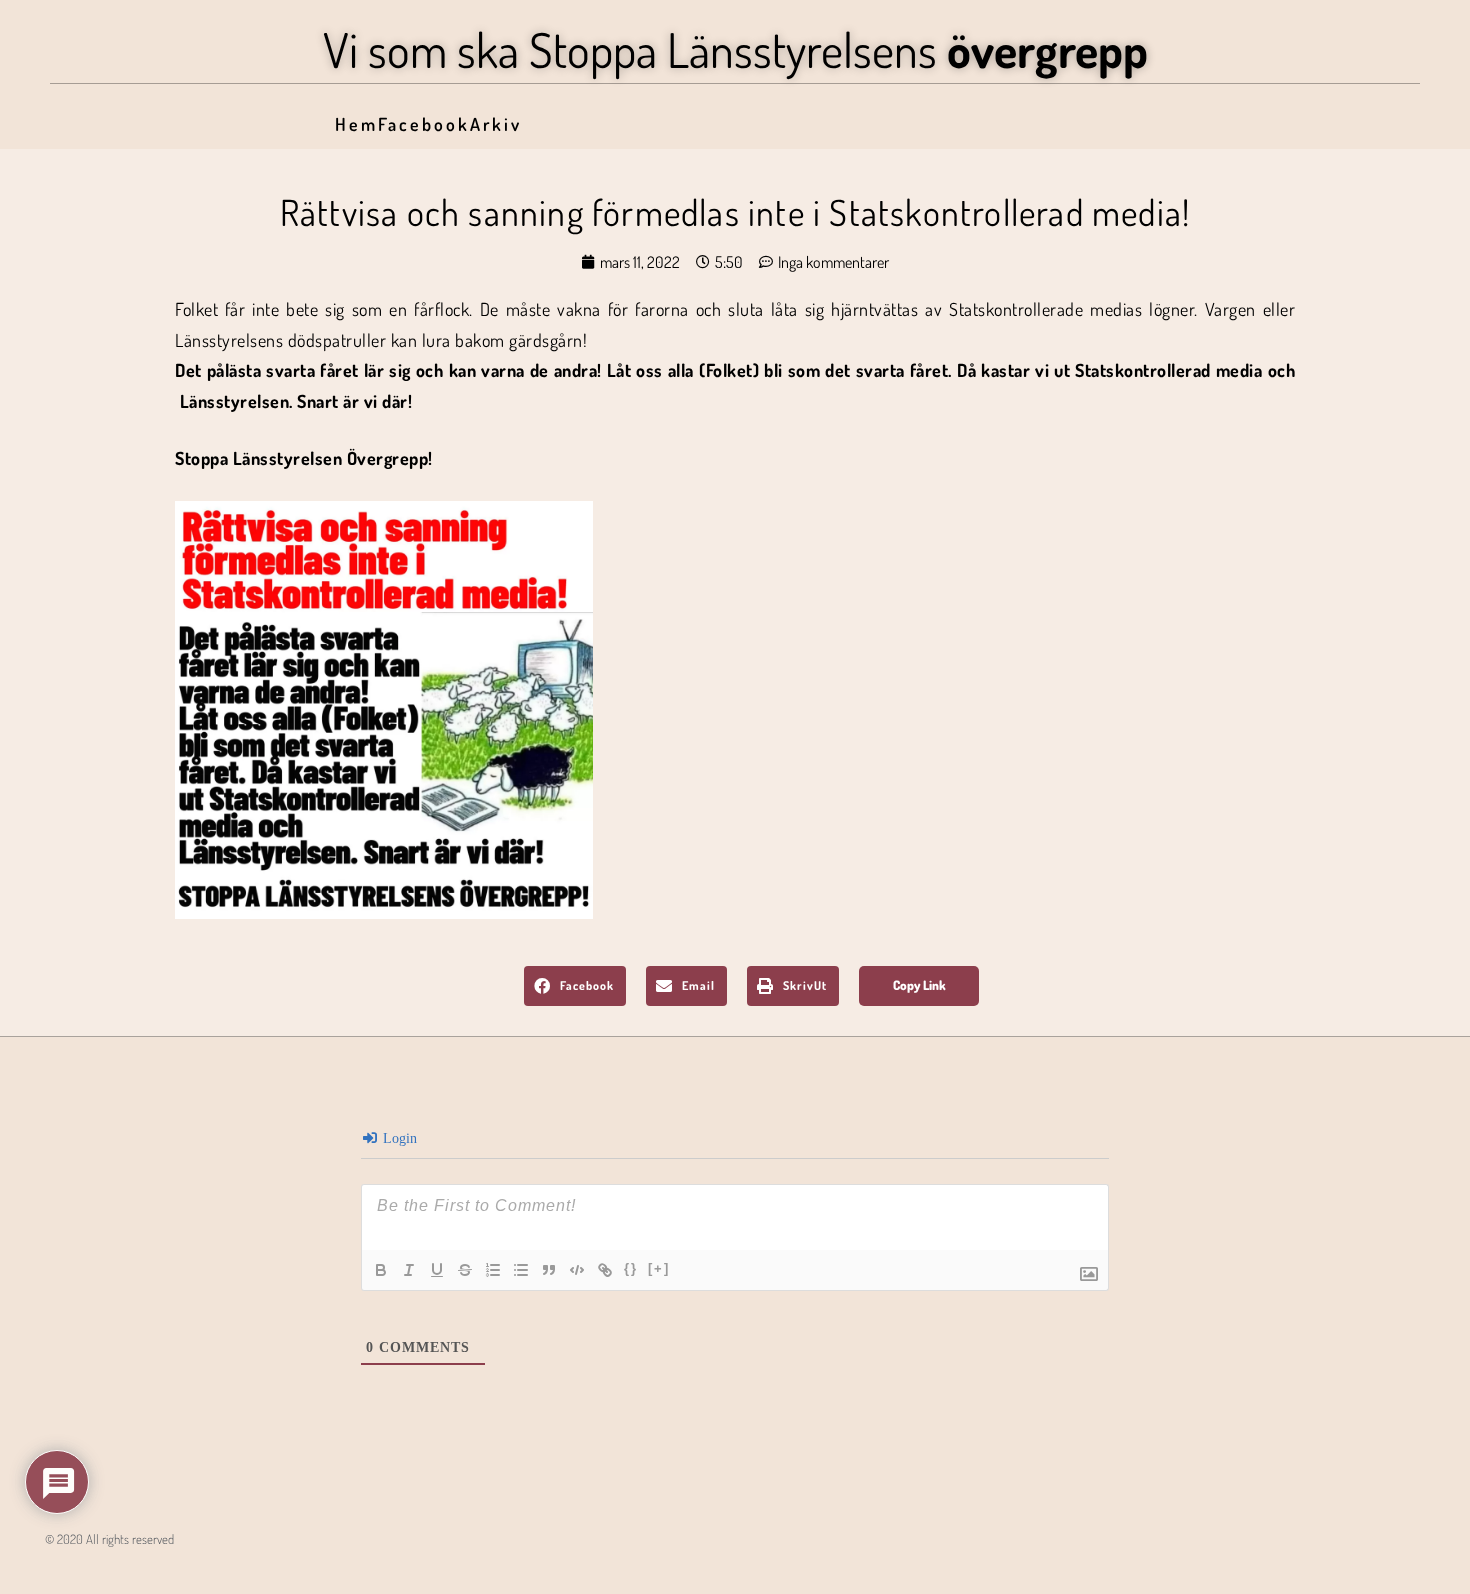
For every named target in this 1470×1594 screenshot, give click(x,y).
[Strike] (465, 1270)
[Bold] (381, 1270)
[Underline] (437, 1270)
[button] (575, 986)
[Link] (605, 1270)
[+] (659, 1268)
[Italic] (409, 1270)
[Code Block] (577, 1270)
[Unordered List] (521, 1270)
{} (631, 1268)
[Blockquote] (549, 1270)
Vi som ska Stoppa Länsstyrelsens (735, 49)
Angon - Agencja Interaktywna (90, 1570)
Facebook (424, 124)
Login (398, 1138)
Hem (356, 124)
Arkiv (496, 124)
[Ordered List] (493, 1270)
